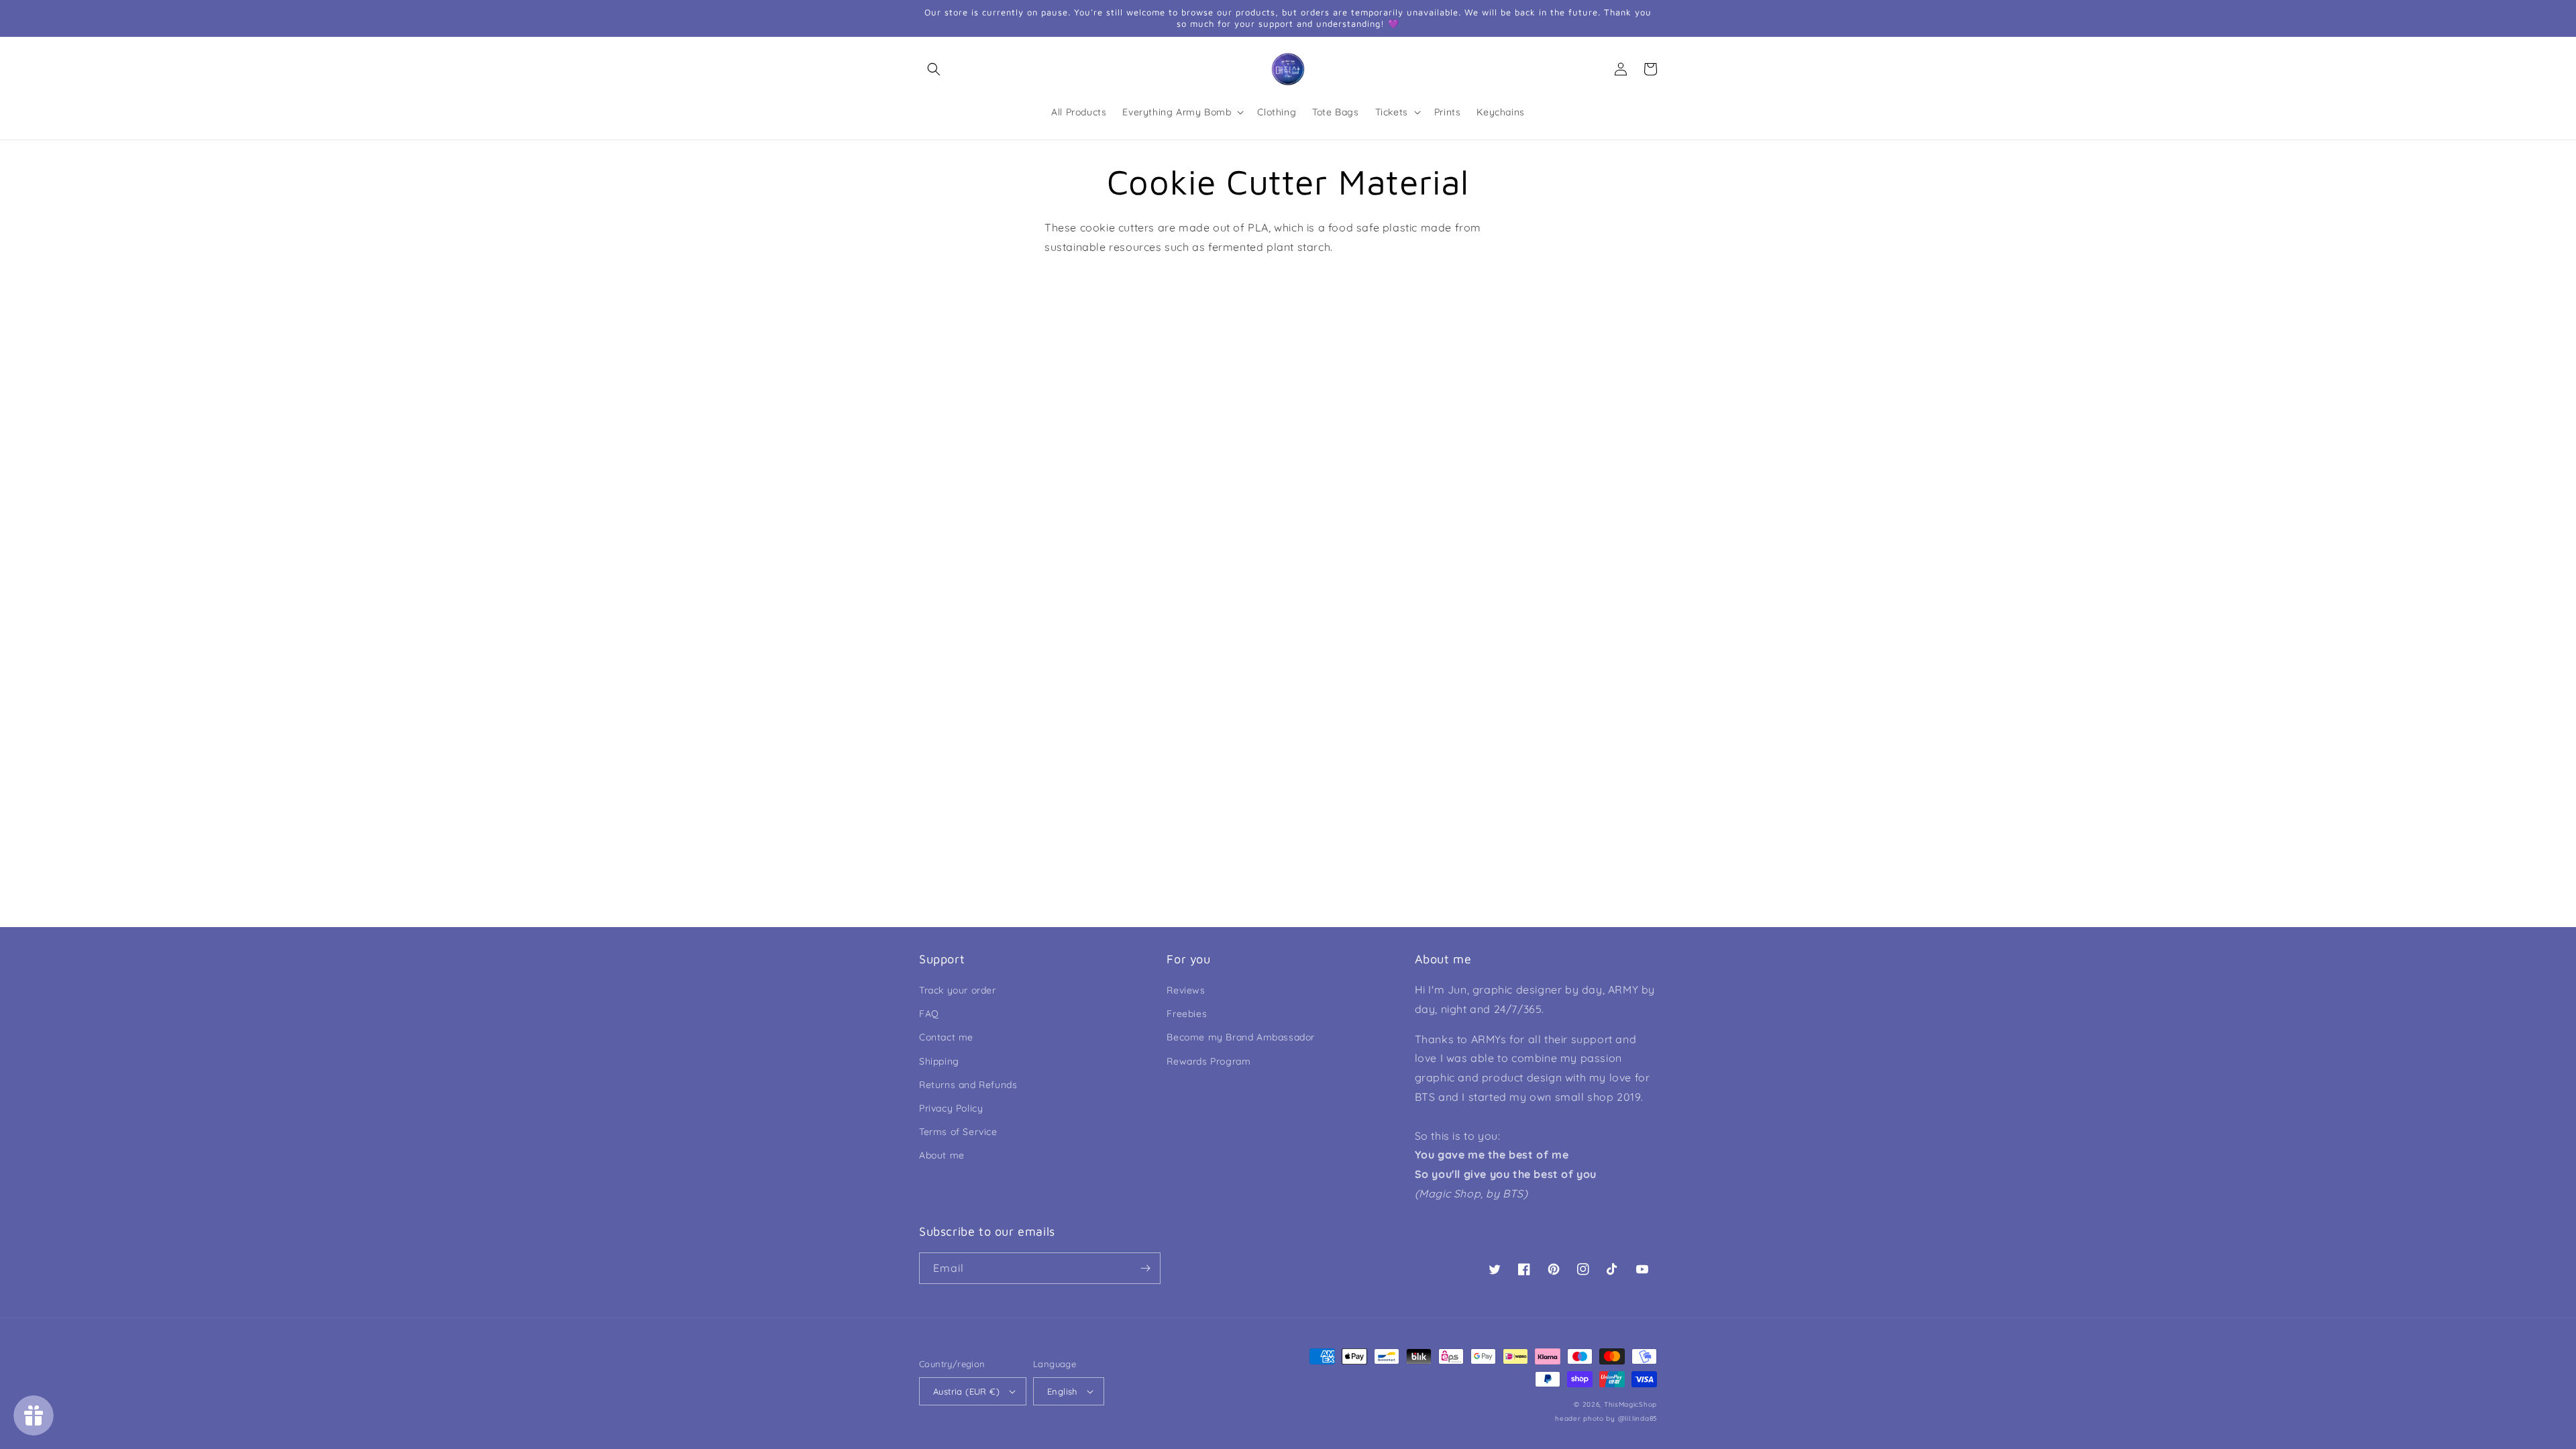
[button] (934, 69)
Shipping (939, 1061)
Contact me (946, 1037)
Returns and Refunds (968, 1085)
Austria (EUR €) (966, 1391)
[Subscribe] (1145, 1268)
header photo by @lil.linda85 (1606, 1418)
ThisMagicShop (1630, 1404)
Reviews (1186, 990)
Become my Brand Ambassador (1241, 1037)
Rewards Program (1209, 1061)
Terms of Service (958, 1132)
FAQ (929, 1014)
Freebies (1187, 1014)
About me (942, 1155)
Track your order (958, 990)
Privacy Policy (951, 1108)
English (1062, 1391)
